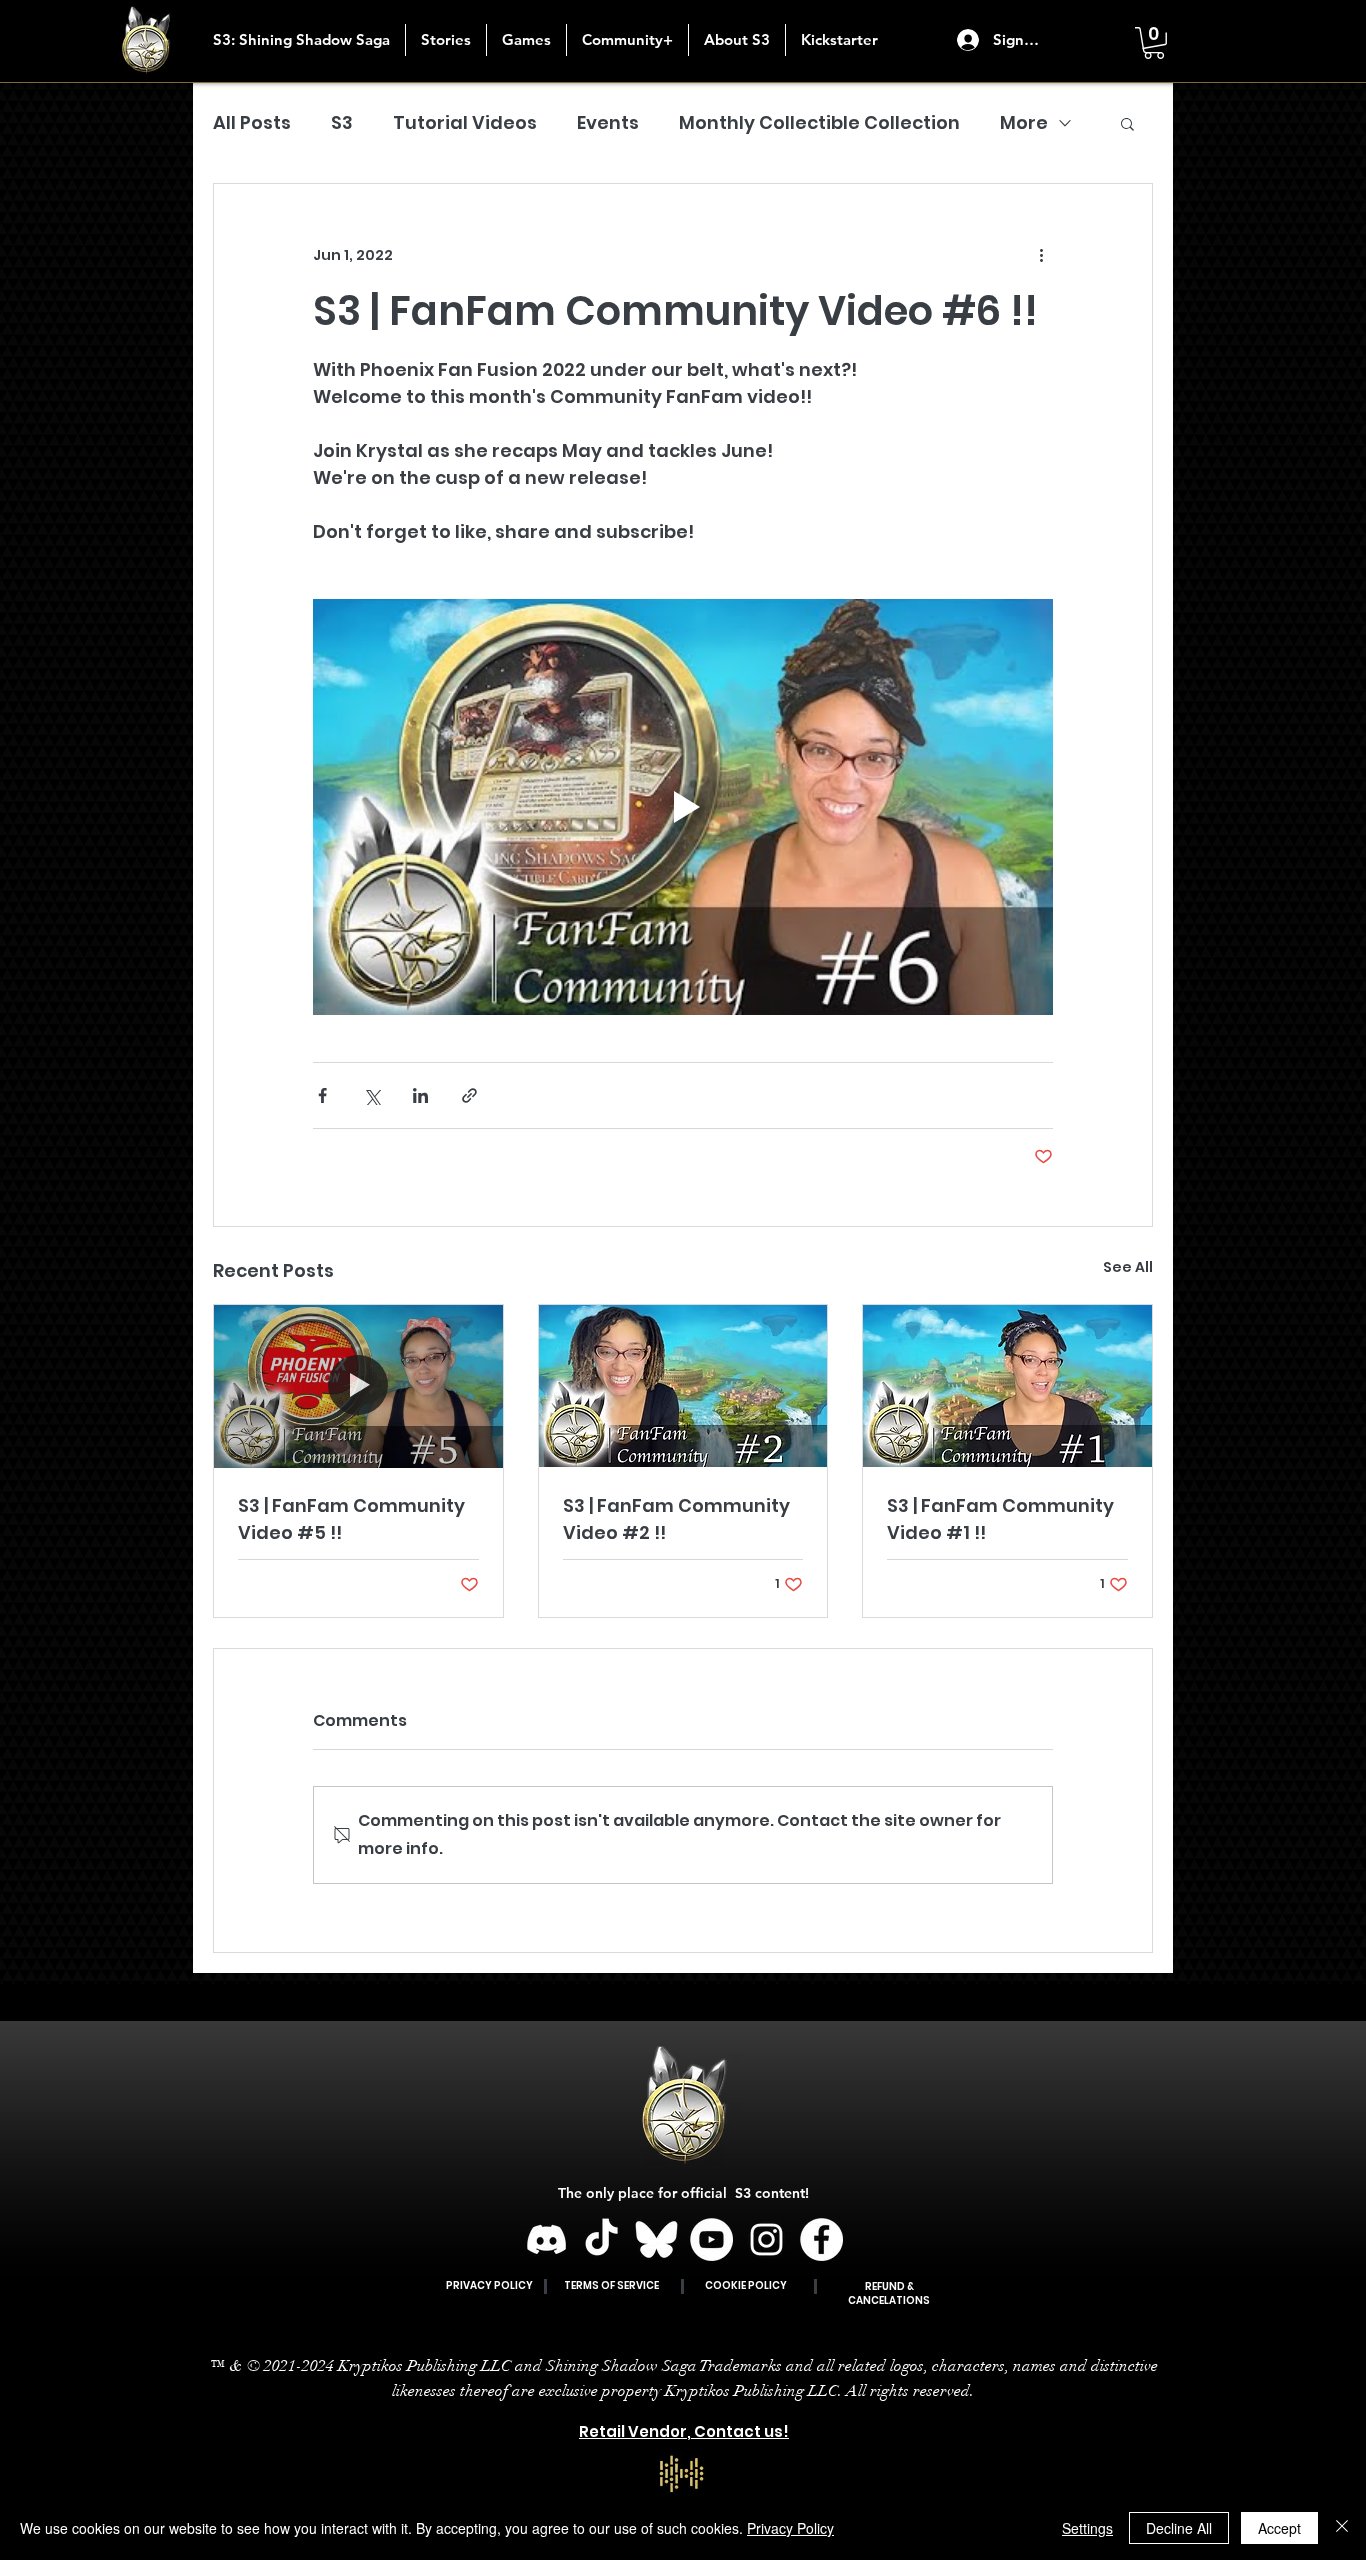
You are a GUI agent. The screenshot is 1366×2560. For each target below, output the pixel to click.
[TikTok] (601, 2239)
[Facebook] (821, 2239)
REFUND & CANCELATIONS (889, 2293)
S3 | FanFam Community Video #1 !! (1000, 1519)
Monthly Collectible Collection (819, 122)
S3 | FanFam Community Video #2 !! (676, 1519)
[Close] (1342, 2528)
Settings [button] (1087, 2528)
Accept (1279, 2528)
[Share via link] (469, 1095)
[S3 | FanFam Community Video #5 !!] (358, 1386)
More (1024, 122)
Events (608, 122)
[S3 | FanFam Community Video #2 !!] (683, 1386)
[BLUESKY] (656, 2239)
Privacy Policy (790, 2528)
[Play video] (683, 807)
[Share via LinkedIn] (420, 1095)
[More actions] (1041, 256)
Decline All (1179, 2528)
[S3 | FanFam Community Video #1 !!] (1007, 1386)
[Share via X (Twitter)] (371, 1095)
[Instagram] (766, 2239)
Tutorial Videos (465, 122)
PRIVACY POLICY (489, 2285)
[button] (445, 40)
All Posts (252, 122)
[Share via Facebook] (322, 1095)
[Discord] (546, 2239)
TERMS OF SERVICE (611, 2285)
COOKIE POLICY (746, 2285)
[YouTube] (711, 2239)
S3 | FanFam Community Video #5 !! (351, 1519)
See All (1128, 1267)
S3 (342, 122)
